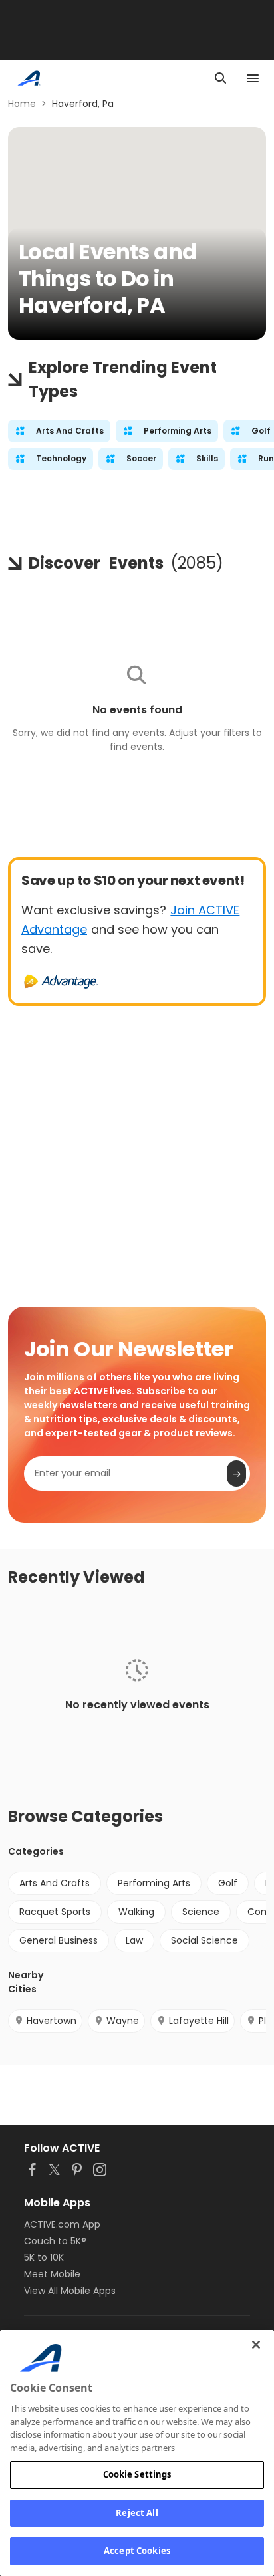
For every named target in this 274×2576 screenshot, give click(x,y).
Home (22, 104)
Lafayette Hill (199, 2021)
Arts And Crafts (55, 1883)
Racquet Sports (55, 1912)
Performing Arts (154, 1883)
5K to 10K (44, 2257)
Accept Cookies (137, 2551)
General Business (59, 1940)
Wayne (123, 2021)
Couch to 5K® (55, 2241)
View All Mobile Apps (70, 2291)
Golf (228, 1883)
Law (134, 1940)
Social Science (205, 1940)
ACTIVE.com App (62, 2224)
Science (201, 1912)
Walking (136, 1912)
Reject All (137, 2513)
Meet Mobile (52, 2274)
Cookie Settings (137, 2474)
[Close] (256, 2345)
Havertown (52, 2021)
